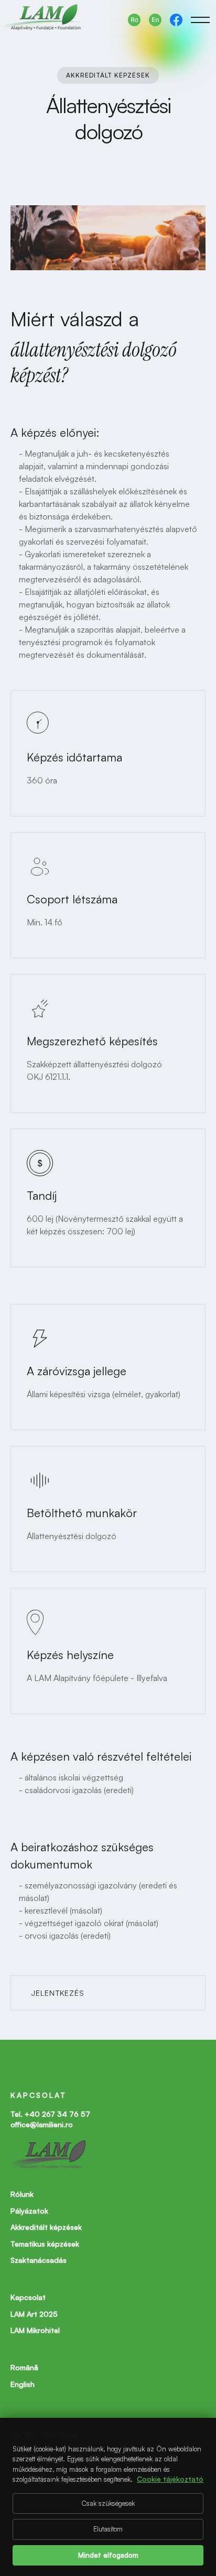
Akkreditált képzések (46, 2227)
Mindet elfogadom (108, 2555)
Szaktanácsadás (39, 2260)
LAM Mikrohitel (35, 2330)
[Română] (134, 20)
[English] (155, 20)
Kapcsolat (28, 2297)
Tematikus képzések (45, 2244)
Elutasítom (108, 2529)
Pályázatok (29, 2211)
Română (24, 2367)
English (23, 2384)
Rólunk (22, 2194)
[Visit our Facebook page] (176, 20)
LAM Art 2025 (34, 2314)
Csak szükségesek (108, 2503)
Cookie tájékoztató (170, 2479)
